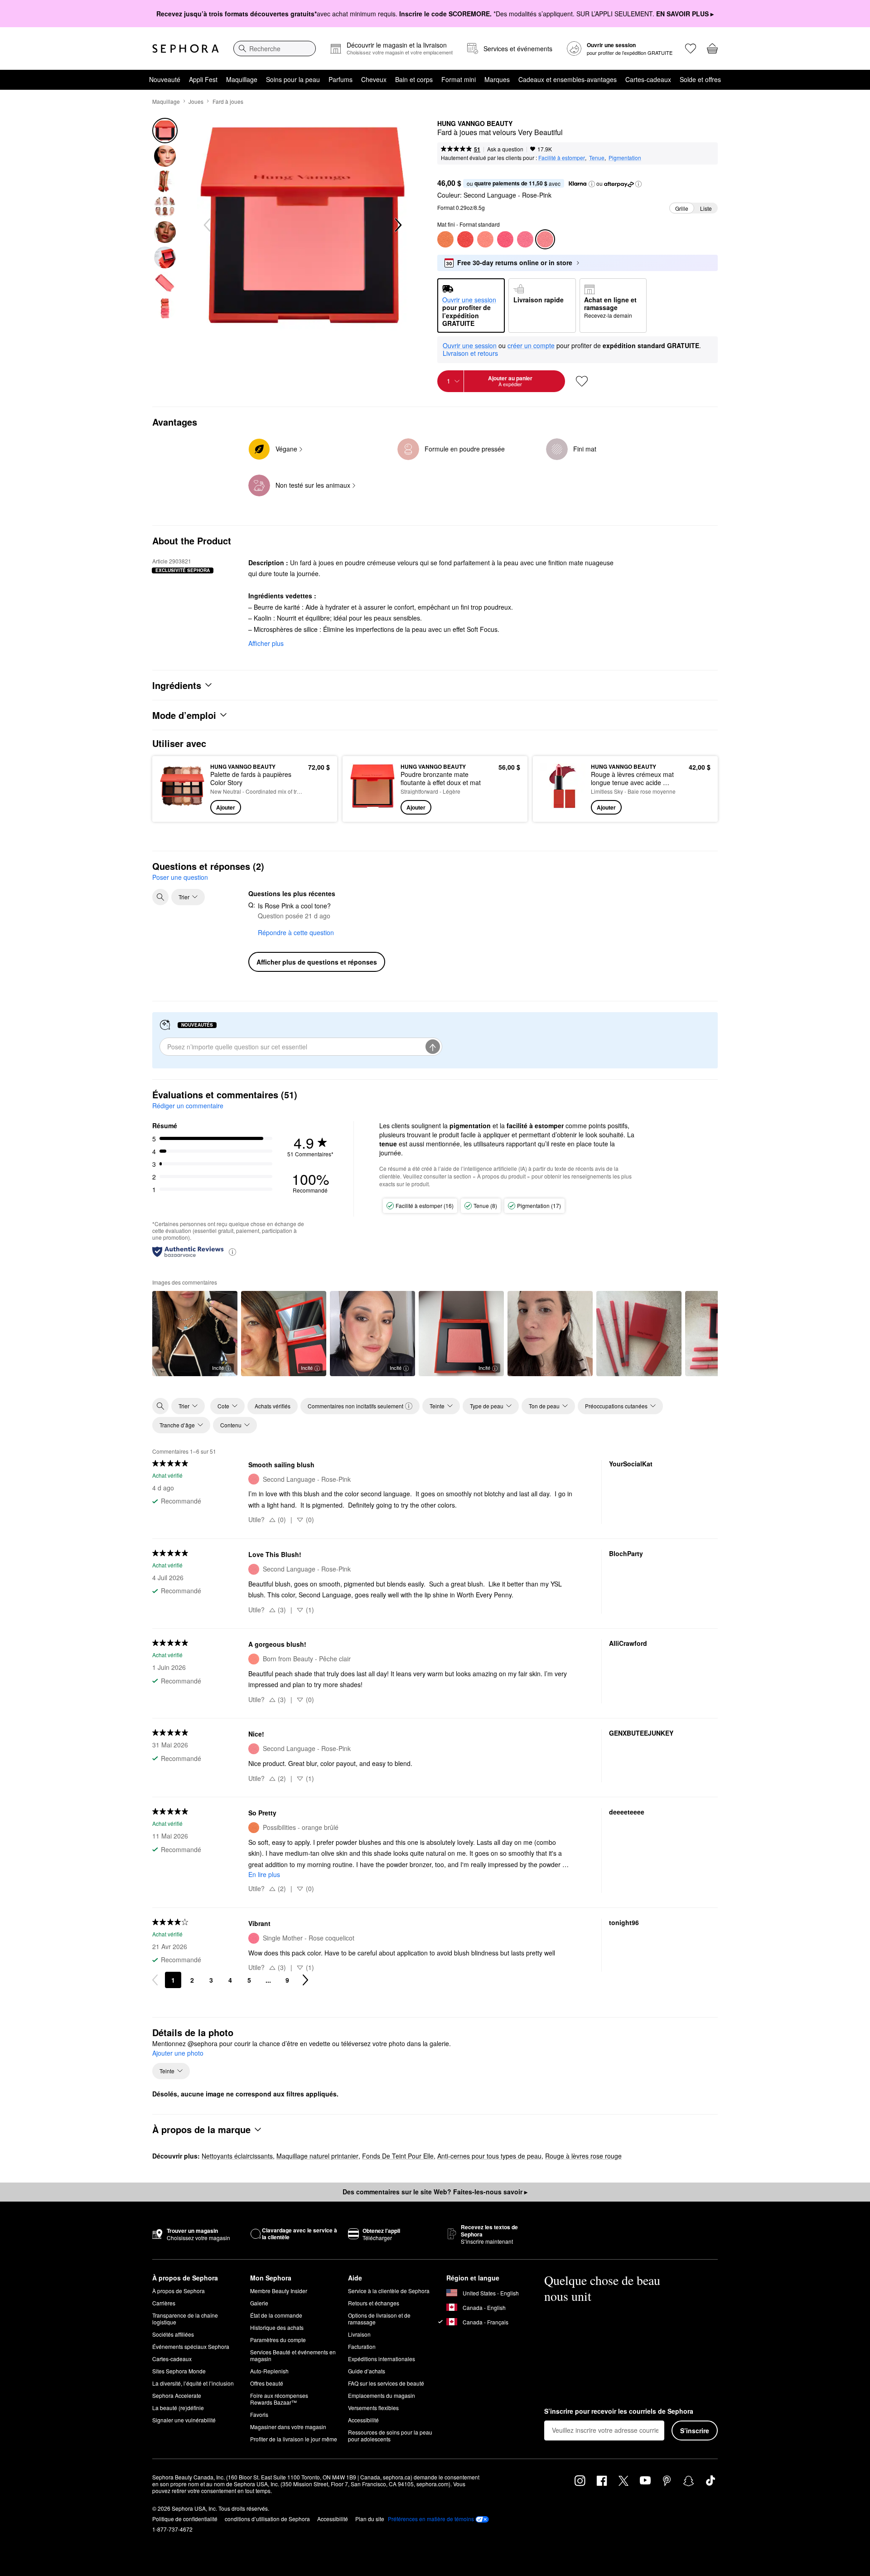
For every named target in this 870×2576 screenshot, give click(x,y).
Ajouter (226, 807)
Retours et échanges (374, 2303)
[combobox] (275, 49)
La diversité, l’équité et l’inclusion (193, 2383)
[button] (592, 184)
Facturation (362, 2346)
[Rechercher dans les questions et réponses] (160, 897)
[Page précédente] (155, 1980)
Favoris (259, 2414)
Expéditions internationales (382, 2359)
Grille (682, 208)
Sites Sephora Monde (179, 2371)
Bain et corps (414, 79)
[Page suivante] (305, 1980)
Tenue (597, 158)
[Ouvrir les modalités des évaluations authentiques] (232, 1251)
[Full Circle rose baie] (505, 239)
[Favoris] (691, 49)
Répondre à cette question (296, 932)
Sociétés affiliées (173, 2334)
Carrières (164, 2303)
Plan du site (370, 2519)
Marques (497, 79)
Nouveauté (165, 79)
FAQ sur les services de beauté (386, 2383)
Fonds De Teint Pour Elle (398, 2156)
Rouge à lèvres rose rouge (583, 2156)
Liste (706, 208)
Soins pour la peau (293, 79)
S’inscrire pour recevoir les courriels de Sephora (619, 2411)
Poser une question (180, 877)
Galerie (259, 2303)
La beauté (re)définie (178, 2408)
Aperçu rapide (182, 808)
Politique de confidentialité (185, 2519)
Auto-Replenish (269, 2371)
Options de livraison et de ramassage (379, 2319)
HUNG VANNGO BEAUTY (475, 124)
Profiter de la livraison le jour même (294, 2439)
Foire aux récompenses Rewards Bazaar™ (279, 2399)
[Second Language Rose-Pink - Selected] (545, 239)
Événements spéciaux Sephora (191, 2346)
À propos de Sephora (179, 2291)
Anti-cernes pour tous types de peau (489, 2156)
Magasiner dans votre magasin (288, 2427)
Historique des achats (277, 2327)
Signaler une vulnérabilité (184, 2420)
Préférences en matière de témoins (431, 2519)
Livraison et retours (470, 353)
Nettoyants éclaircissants (237, 2156)
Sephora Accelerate (177, 2395)
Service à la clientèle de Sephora (389, 2291)
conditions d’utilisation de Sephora (267, 2519)
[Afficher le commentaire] (550, 1334)
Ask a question (505, 149)
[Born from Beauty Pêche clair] (485, 239)
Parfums (341, 79)
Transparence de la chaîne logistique (185, 2319)
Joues (196, 101)
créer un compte (531, 346)
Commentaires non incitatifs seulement (355, 1406)
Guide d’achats (367, 2371)
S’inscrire (695, 2430)
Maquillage (242, 79)
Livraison (359, 2334)
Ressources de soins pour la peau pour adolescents (390, 2435)
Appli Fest (203, 79)
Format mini (459, 79)
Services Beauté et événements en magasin (293, 2355)
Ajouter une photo (178, 2053)
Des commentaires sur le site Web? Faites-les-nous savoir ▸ (435, 2192)
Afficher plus (266, 643)
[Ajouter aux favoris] (582, 381)
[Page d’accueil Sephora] (186, 49)
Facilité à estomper (562, 158)
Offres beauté (267, 2383)
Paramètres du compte (278, 2340)
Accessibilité (363, 2420)
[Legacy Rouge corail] (465, 239)
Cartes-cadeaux (648, 79)
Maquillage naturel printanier (317, 2156)
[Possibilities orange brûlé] (445, 239)
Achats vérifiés (273, 1406)
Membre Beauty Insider (279, 2291)
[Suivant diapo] (397, 225)
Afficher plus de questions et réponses (317, 962)
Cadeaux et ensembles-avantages (568, 79)
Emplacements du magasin (382, 2395)
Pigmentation (625, 158)
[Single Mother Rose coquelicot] (525, 239)
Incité (218, 1368)
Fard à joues (228, 101)
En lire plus (264, 1874)
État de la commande (276, 2315)
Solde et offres (700, 79)
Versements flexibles (373, 2408)
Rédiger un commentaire (188, 1106)
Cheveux (374, 79)
